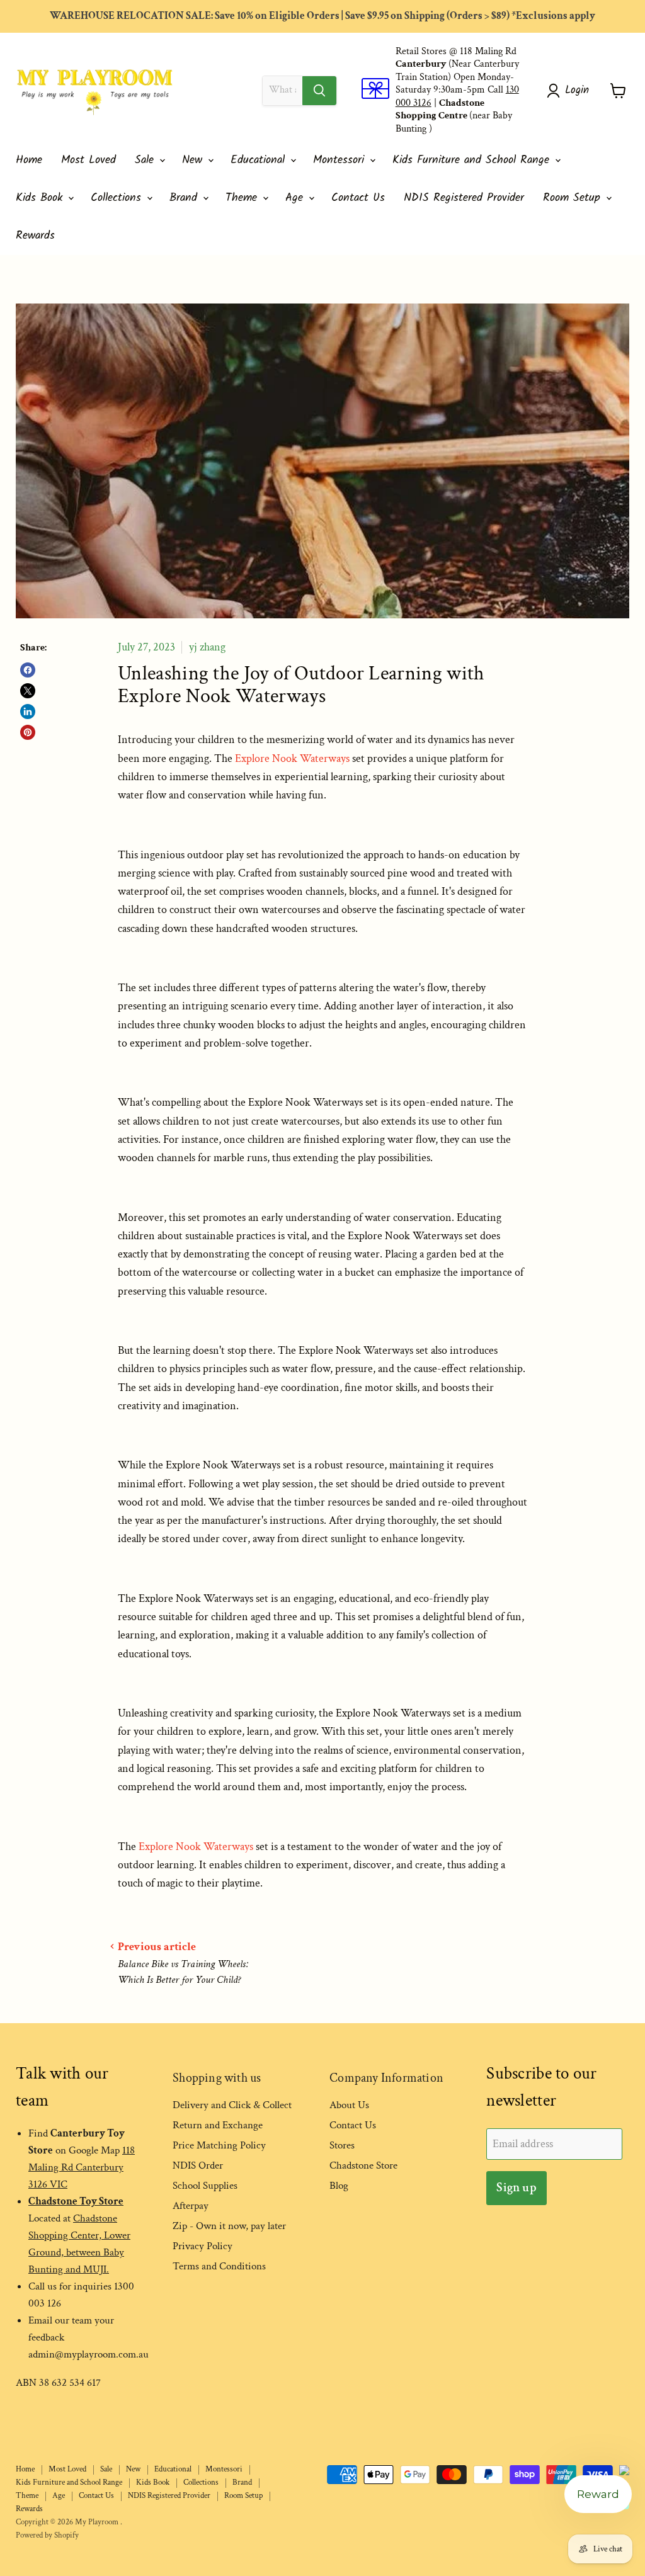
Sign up (516, 2187)
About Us (349, 2105)
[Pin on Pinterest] (28, 732)
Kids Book (41, 198)
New (194, 160)
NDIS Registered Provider (464, 198)
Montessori (341, 160)
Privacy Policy (203, 2246)
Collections (118, 198)
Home (29, 160)
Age (296, 198)
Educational (260, 160)
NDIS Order (198, 2165)
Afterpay (191, 2206)
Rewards (35, 236)
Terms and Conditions (219, 2266)
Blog (339, 2186)
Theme (243, 198)
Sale (146, 160)
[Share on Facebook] (28, 670)
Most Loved (88, 160)
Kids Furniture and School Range (473, 160)
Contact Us (358, 198)
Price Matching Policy (219, 2145)
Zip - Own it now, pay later (229, 2226)
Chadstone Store (363, 2165)
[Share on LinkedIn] (28, 712)
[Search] (319, 91)
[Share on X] (28, 691)
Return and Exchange (218, 2125)
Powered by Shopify (47, 2535)
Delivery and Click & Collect (232, 2105)
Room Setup (574, 198)
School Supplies (205, 2186)
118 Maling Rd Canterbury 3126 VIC (82, 2167)
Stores (342, 2145)
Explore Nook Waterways (292, 758)
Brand (186, 198)
